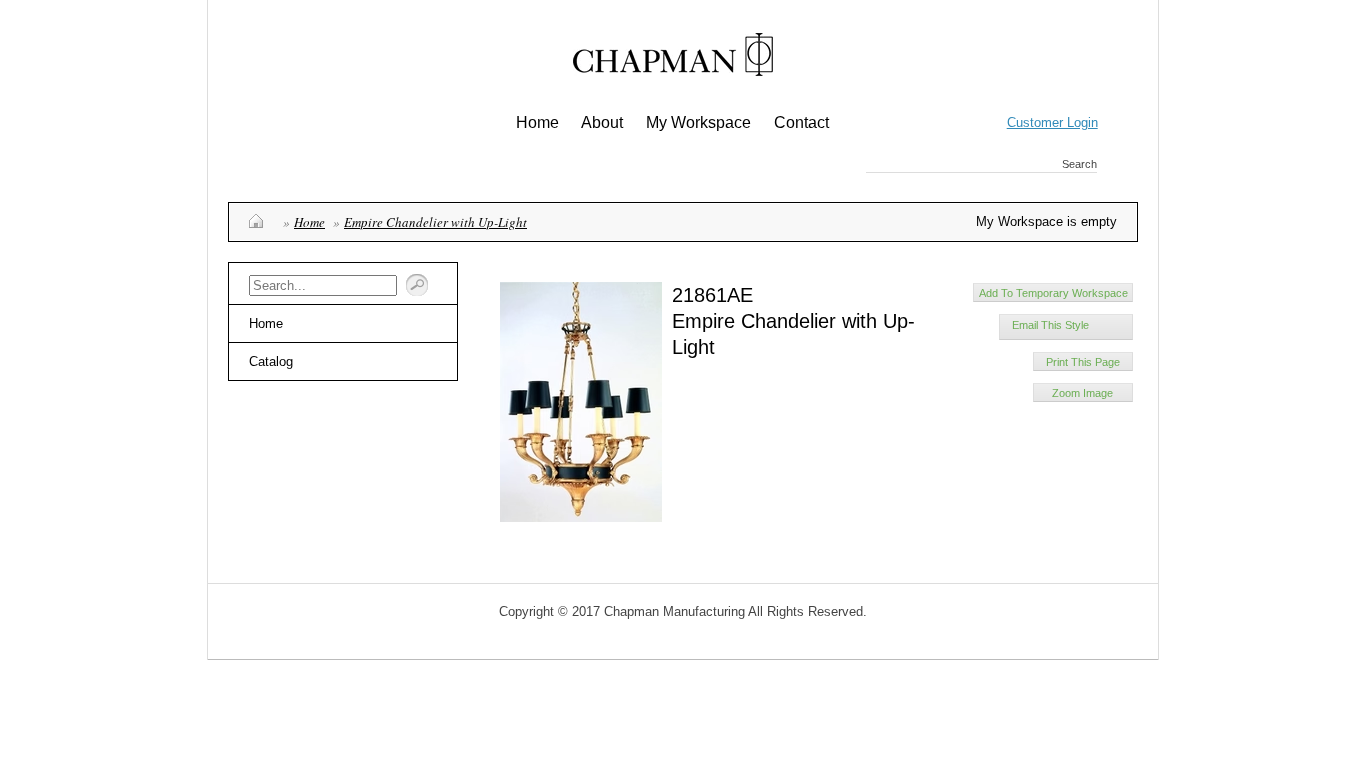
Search (1079, 164)
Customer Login (1052, 122)
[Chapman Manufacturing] (673, 62)
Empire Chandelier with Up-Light (435, 222)
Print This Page (1083, 362)
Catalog (271, 361)
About (602, 122)
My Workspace (698, 122)
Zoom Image (1082, 393)
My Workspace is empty (1046, 221)
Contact (801, 122)
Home (537, 122)
